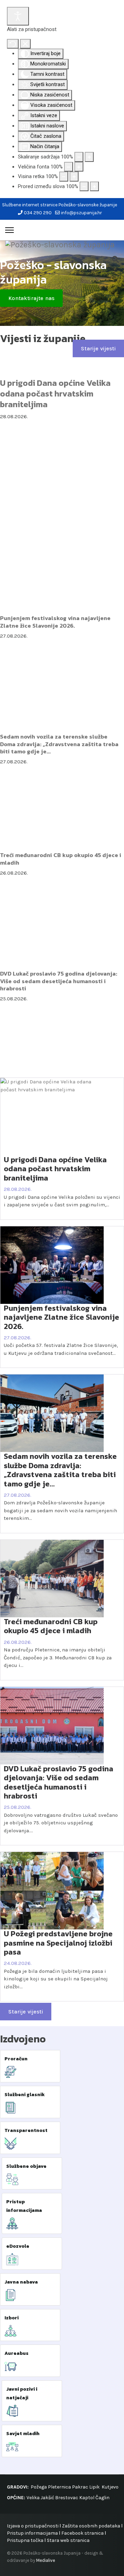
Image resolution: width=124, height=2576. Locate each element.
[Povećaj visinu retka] (74, 177)
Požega (39, 2487)
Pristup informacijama (32, 2533)
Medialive (46, 2560)
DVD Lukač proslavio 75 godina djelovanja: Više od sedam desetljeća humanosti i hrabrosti (59, 981)
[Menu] (9, 230)
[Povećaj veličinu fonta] (79, 167)
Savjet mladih (23, 2434)
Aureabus (17, 2353)
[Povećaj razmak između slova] (94, 187)
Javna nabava (21, 2282)
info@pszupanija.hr (81, 213)
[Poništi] (13, 44)
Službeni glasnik (25, 2095)
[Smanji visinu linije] (64, 177)
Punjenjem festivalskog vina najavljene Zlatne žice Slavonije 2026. (55, 622)
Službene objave (26, 2166)
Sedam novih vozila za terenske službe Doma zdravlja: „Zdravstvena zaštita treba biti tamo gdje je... (59, 744)
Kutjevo (110, 2487)
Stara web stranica (68, 2540)
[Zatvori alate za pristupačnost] (25, 44)
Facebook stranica (82, 2533)
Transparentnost (26, 2130)
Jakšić (47, 2498)
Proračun (16, 2059)
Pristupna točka (26, 2540)
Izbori (12, 2318)
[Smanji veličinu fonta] (69, 167)
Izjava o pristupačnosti (33, 2526)
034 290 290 (38, 213)
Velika (33, 2498)
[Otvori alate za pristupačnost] (18, 16)
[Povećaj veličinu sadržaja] (89, 157)
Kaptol (87, 2498)
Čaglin (102, 2498)
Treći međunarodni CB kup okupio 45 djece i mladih (61, 859)
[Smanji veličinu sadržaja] (79, 157)
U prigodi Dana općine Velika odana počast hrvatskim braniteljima (55, 394)
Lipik (94, 2487)
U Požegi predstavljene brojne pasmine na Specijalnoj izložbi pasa (58, 1943)
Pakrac (80, 2487)
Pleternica (59, 2487)
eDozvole (18, 2246)
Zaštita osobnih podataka (91, 2526)
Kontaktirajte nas (31, 298)
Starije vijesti (98, 348)
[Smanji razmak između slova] (84, 187)
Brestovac (67, 2498)
